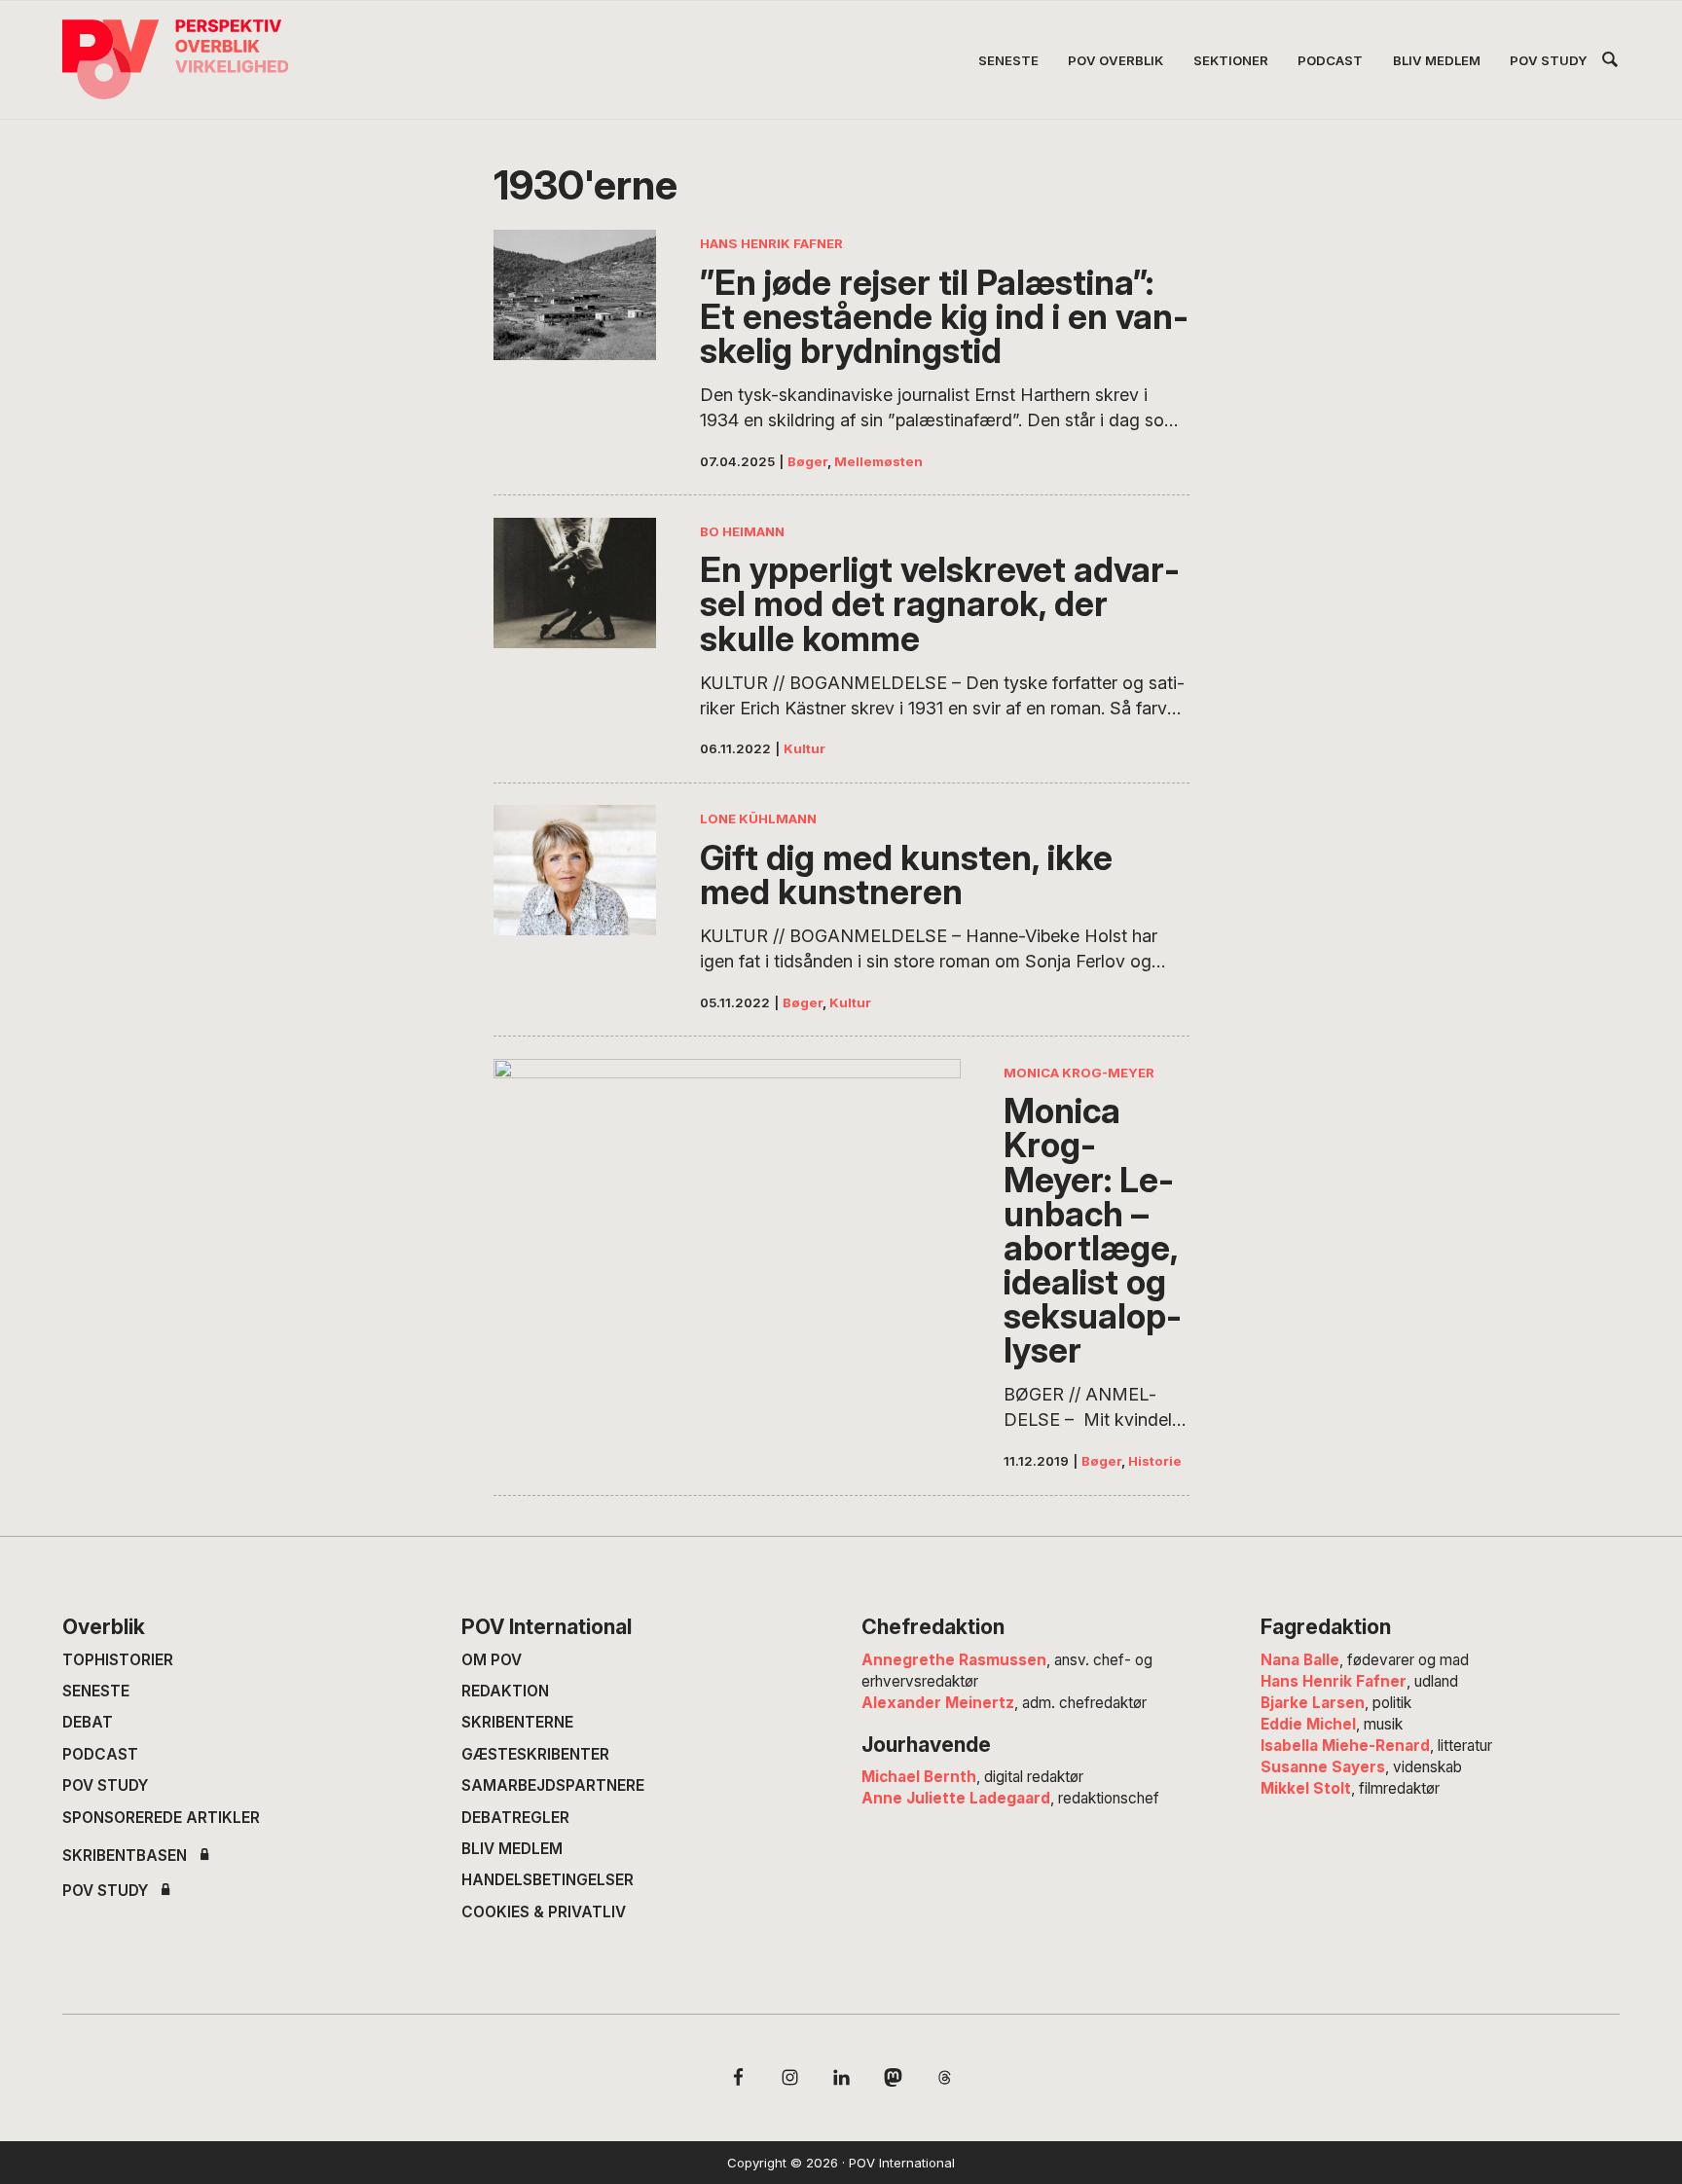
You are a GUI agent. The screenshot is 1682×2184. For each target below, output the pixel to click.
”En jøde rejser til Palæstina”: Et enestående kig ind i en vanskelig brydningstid (944, 317)
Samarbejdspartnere (553, 1785)
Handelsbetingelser (548, 1880)
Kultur (804, 748)
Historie (1155, 1461)
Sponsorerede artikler (161, 1818)
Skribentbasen (125, 1856)
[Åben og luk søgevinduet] (1610, 63)
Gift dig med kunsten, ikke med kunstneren (906, 875)
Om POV (492, 1660)
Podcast (100, 1754)
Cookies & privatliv (544, 1912)
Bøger (807, 461)
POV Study (105, 1785)
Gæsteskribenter (535, 1754)
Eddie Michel (1308, 1724)
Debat (88, 1722)
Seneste (96, 1691)
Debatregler (515, 1818)
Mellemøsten (878, 461)
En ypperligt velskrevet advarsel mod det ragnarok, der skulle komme (940, 604)
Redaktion (505, 1691)
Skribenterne (517, 1722)
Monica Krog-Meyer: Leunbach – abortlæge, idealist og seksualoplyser (1093, 1231)
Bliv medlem (512, 1849)
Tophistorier (118, 1660)
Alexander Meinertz (938, 1703)
